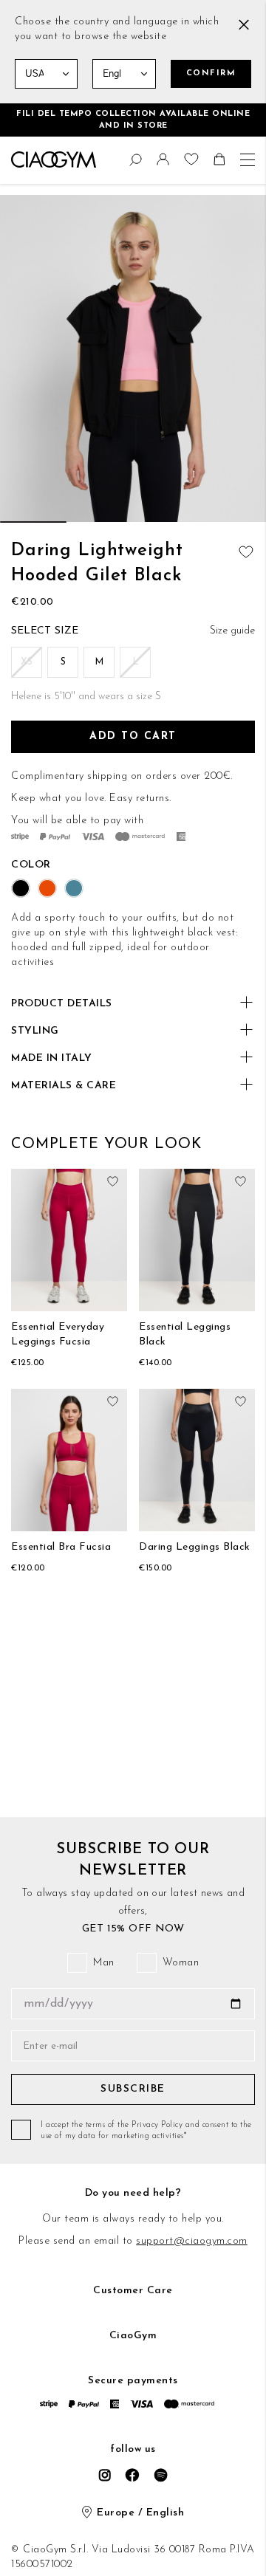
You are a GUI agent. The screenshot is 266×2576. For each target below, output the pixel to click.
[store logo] (54, 159)
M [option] (99, 662)
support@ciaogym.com (192, 2241)
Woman (181, 1963)
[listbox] (133, 664)
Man (104, 1963)
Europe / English (140, 2513)
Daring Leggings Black (195, 1547)
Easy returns (139, 798)
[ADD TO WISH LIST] (244, 549)
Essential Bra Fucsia (61, 1547)
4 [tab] (233, 522)
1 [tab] (33, 522)
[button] (165, 163)
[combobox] (18, 157)
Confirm (211, 73)
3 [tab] (166, 522)
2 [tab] (100, 522)
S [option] (63, 662)
